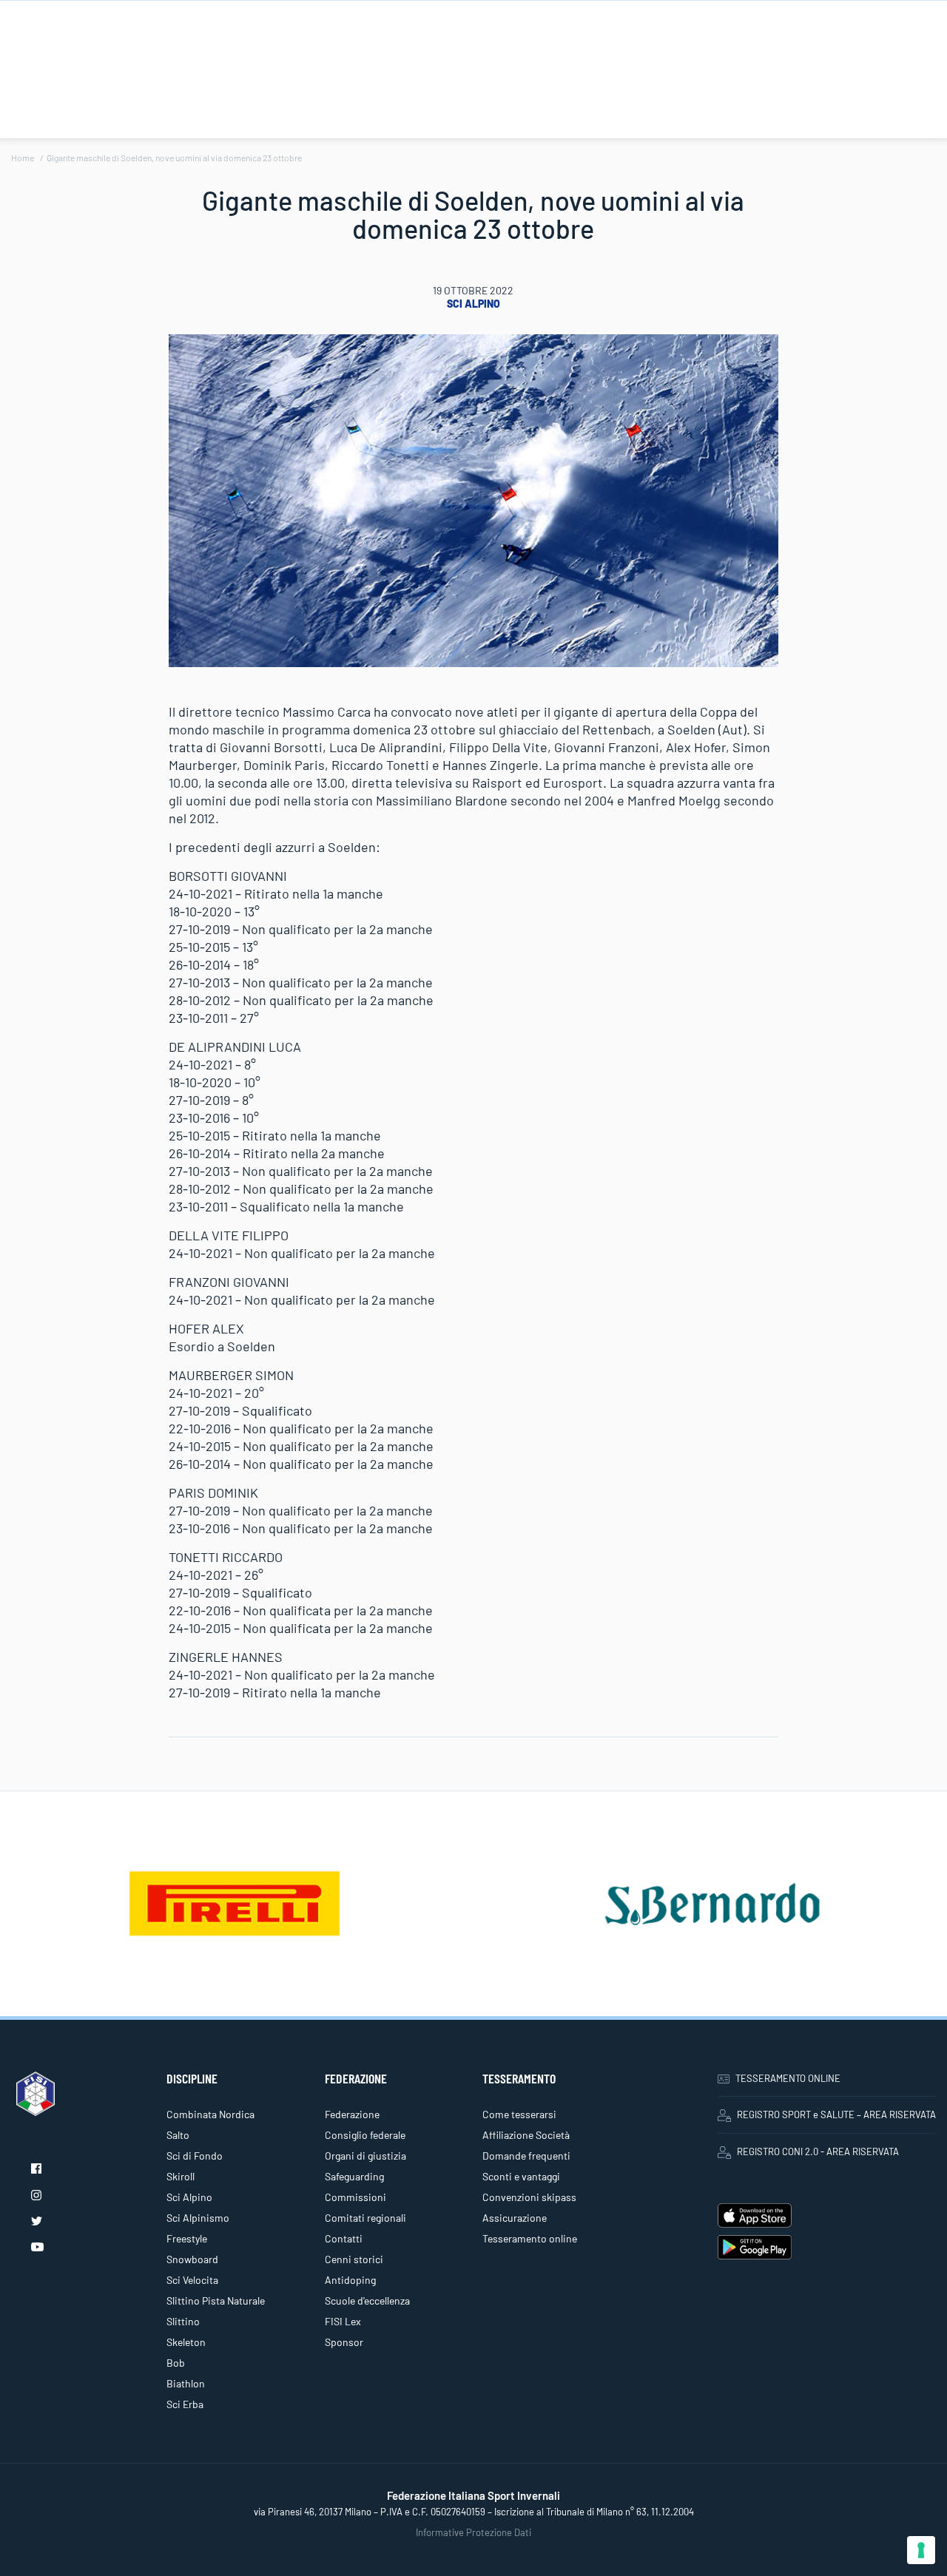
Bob (176, 2363)
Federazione (352, 2114)
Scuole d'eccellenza (367, 2301)
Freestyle (187, 2238)
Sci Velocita (192, 2280)
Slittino (183, 2321)
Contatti (344, 2238)
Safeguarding (354, 2176)
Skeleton (186, 2342)
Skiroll (181, 2176)
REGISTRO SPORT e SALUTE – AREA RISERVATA (836, 2114)
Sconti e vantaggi (521, 2176)
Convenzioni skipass (529, 2197)
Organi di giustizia (365, 2156)
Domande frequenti (526, 2156)
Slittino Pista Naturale (216, 2301)
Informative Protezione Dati (473, 2532)
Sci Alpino (473, 304)
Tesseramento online (530, 2238)
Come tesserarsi (519, 2114)
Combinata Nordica (210, 2114)
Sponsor (344, 2342)
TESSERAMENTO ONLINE (788, 2078)
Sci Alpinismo (198, 2218)
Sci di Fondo (195, 2156)
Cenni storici (354, 2259)
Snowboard (192, 2259)
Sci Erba (185, 2404)
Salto (178, 2135)
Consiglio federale (365, 2135)
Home (23, 158)
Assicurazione (515, 2218)
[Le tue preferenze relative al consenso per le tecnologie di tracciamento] (921, 2550)
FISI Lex (343, 2321)
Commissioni (355, 2197)
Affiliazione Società (526, 2135)
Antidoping (350, 2280)
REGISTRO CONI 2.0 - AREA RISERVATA (818, 2151)
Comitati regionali (365, 2218)
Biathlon (186, 2383)
